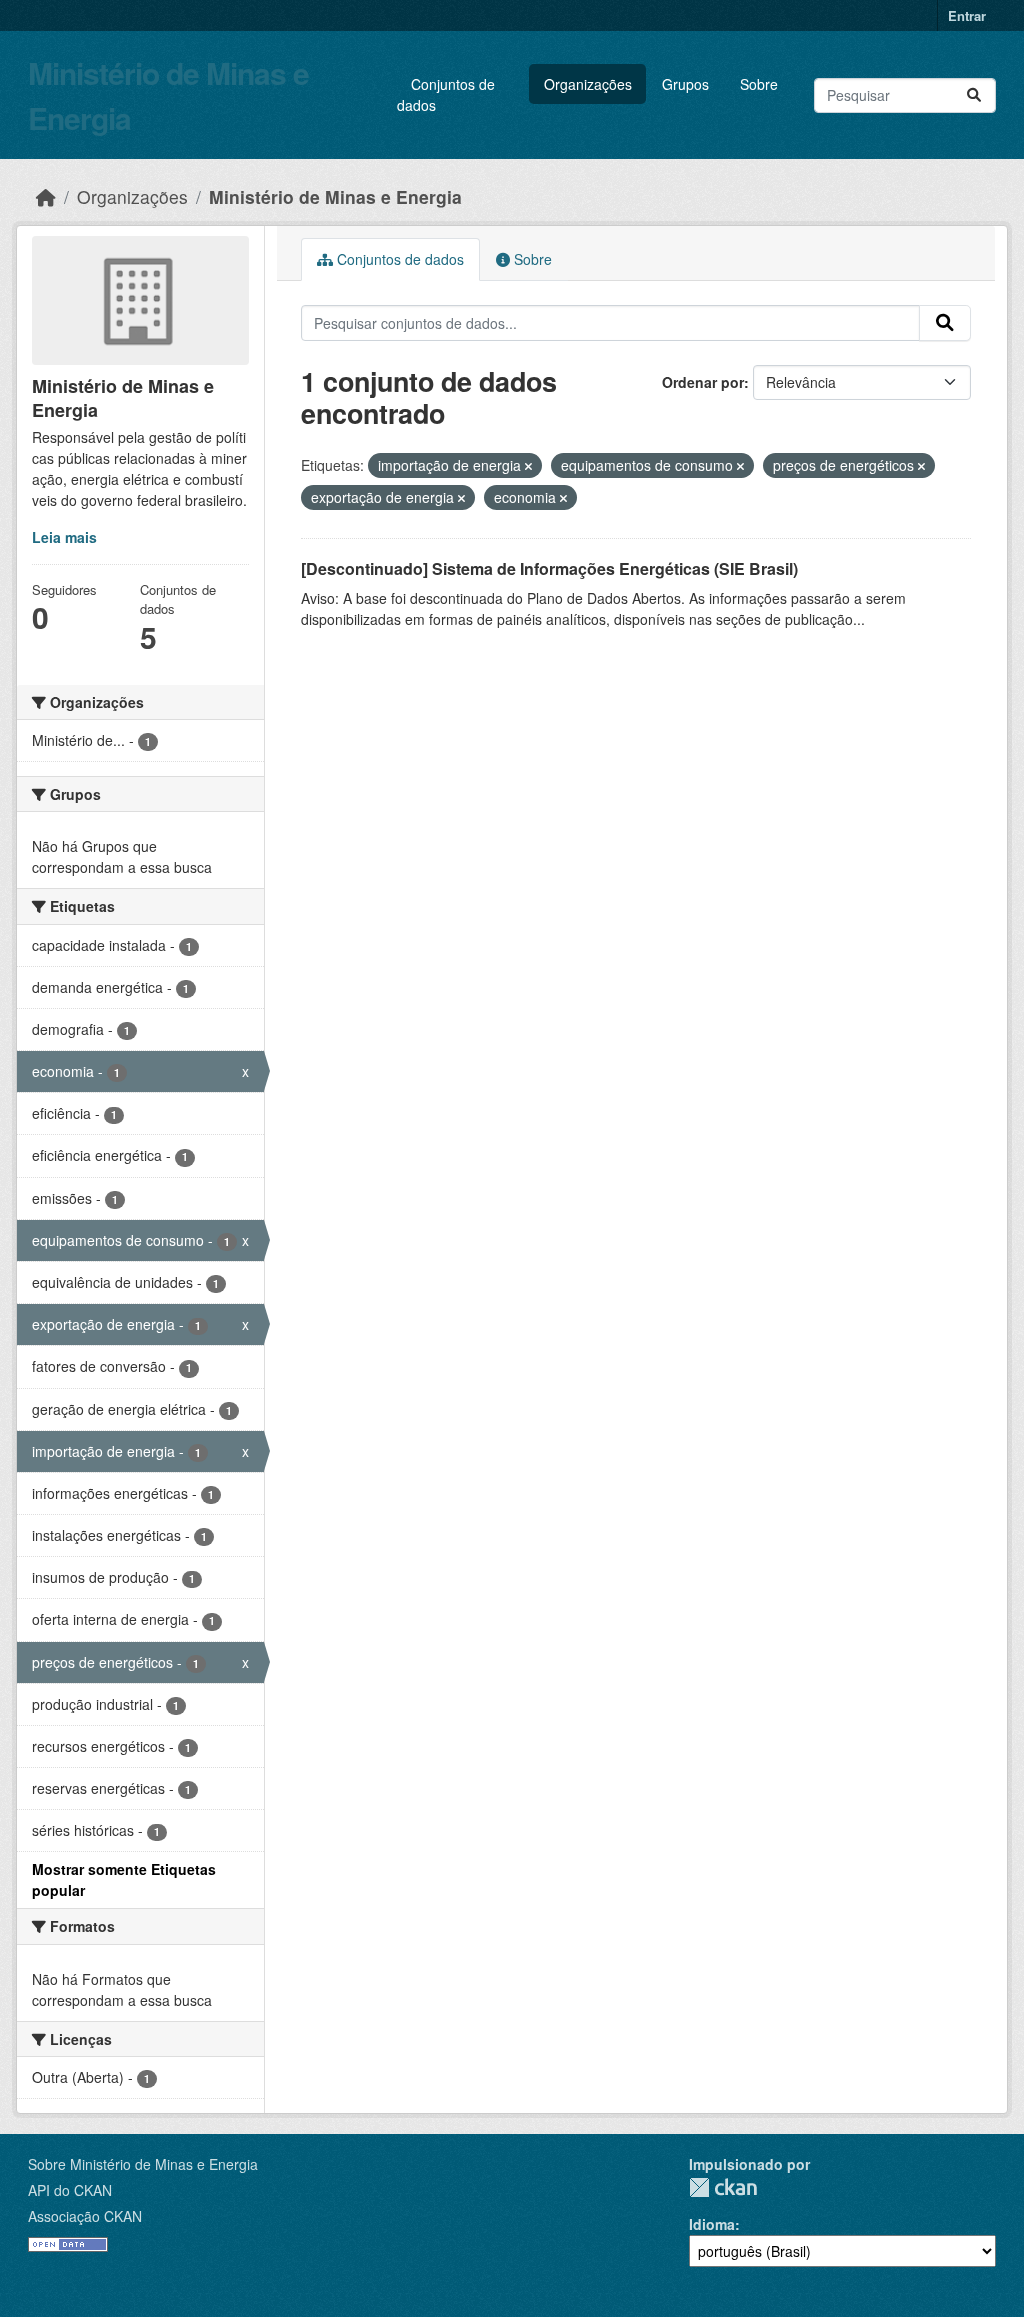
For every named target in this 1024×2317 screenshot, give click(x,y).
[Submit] (974, 95)
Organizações (588, 84)
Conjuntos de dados (446, 94)
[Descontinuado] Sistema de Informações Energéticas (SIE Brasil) (549, 568)
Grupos (685, 84)
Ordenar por (703, 382)
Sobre (759, 84)
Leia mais (64, 537)
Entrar (967, 15)
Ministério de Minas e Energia (335, 196)
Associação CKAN (85, 2216)
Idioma (712, 2224)
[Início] (46, 196)
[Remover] (528, 466)
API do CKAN (70, 2190)
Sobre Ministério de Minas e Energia (143, 2164)
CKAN (723, 2187)
